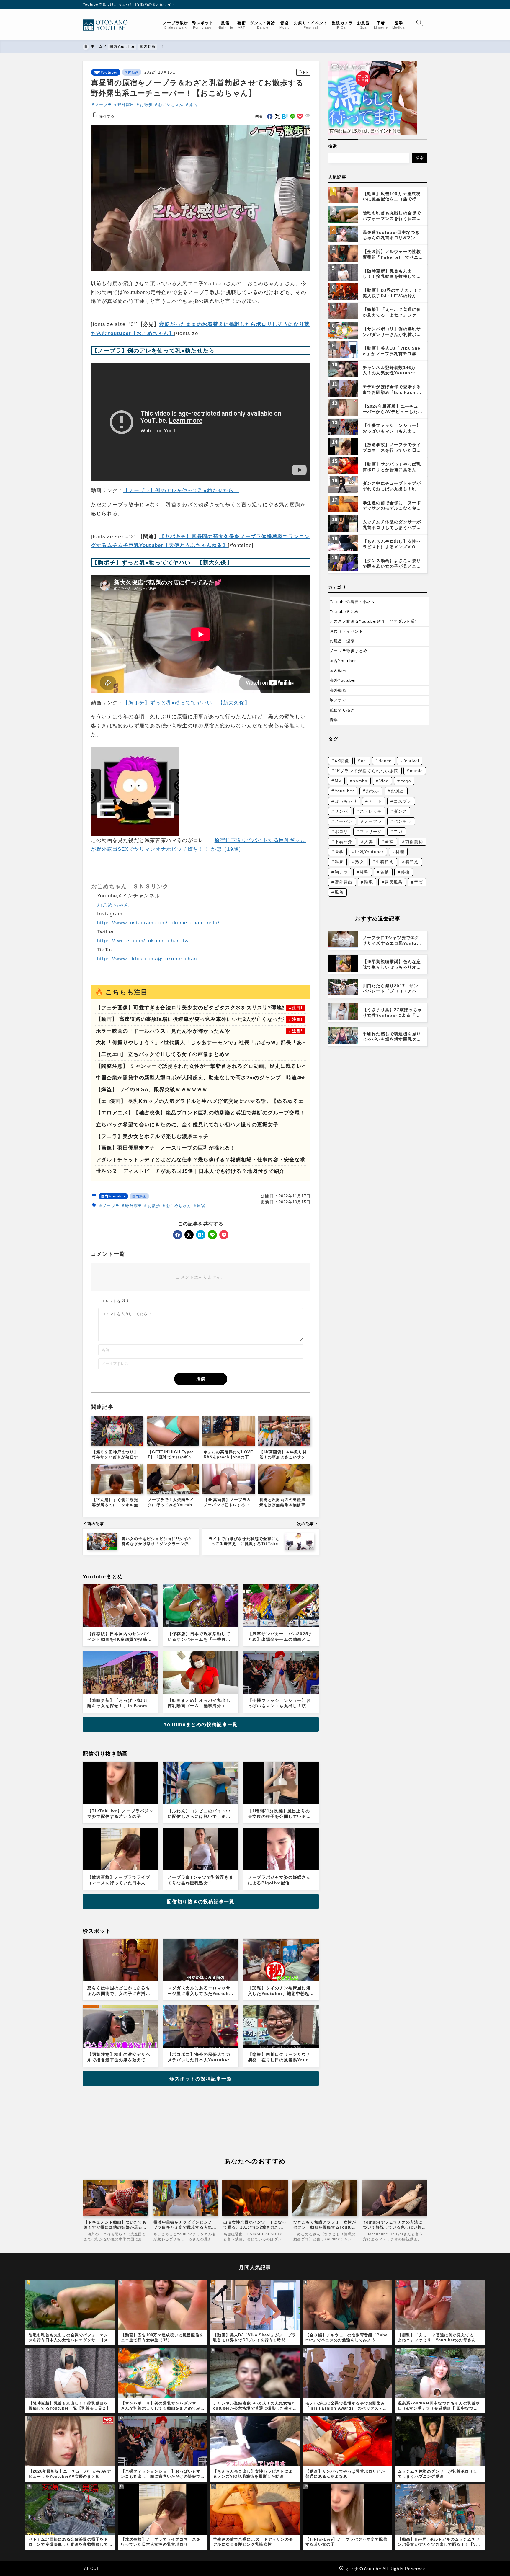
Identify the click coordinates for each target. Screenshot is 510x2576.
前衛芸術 (414, 842)
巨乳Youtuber (369, 852)
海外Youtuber (343, 680)
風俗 (339, 892)
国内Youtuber (106, 72)
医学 (339, 852)
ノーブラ (103, 105)
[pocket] (300, 116)
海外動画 (338, 690)
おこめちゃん (171, 105)
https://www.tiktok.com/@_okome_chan (147, 959)
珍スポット (340, 700)
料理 (400, 852)
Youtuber (345, 791)
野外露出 (126, 105)
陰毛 (369, 882)
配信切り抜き (342, 710)
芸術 (405, 872)
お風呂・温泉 (342, 641)
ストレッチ (371, 811)
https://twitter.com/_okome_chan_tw (143, 941)
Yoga (406, 781)
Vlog (384, 781)
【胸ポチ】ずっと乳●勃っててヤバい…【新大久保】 (187, 703)
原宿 (193, 105)
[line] (293, 116)
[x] (278, 116)
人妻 (369, 842)
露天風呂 (394, 882)
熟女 (359, 862)
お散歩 (146, 105)
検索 (333, 146)
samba (360, 781)
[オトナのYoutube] (108, 25)
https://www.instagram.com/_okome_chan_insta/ (158, 923)
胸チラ (341, 872)
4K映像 (342, 761)
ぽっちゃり (346, 801)
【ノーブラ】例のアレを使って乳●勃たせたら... (181, 490)
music (416, 771)
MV (338, 781)
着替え (412, 862)
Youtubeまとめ (344, 612)
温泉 (339, 862)
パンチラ (403, 821)
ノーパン (344, 821)
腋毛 (364, 872)
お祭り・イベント (346, 631)
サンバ (341, 811)
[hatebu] (285, 116)
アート (375, 801)
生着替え (385, 862)
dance (385, 761)
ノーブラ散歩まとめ (349, 651)
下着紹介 (344, 842)
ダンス (401, 811)
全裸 (389, 842)
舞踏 (385, 872)
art (364, 761)
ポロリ (341, 832)
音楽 (334, 720)
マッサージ (371, 832)
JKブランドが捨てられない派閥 (367, 771)
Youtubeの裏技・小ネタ (353, 602)
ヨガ (398, 832)
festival (411, 761)
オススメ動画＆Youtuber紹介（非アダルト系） (374, 621)
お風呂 (398, 791)
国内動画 (132, 72)
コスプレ (403, 801)
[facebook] (270, 116)
